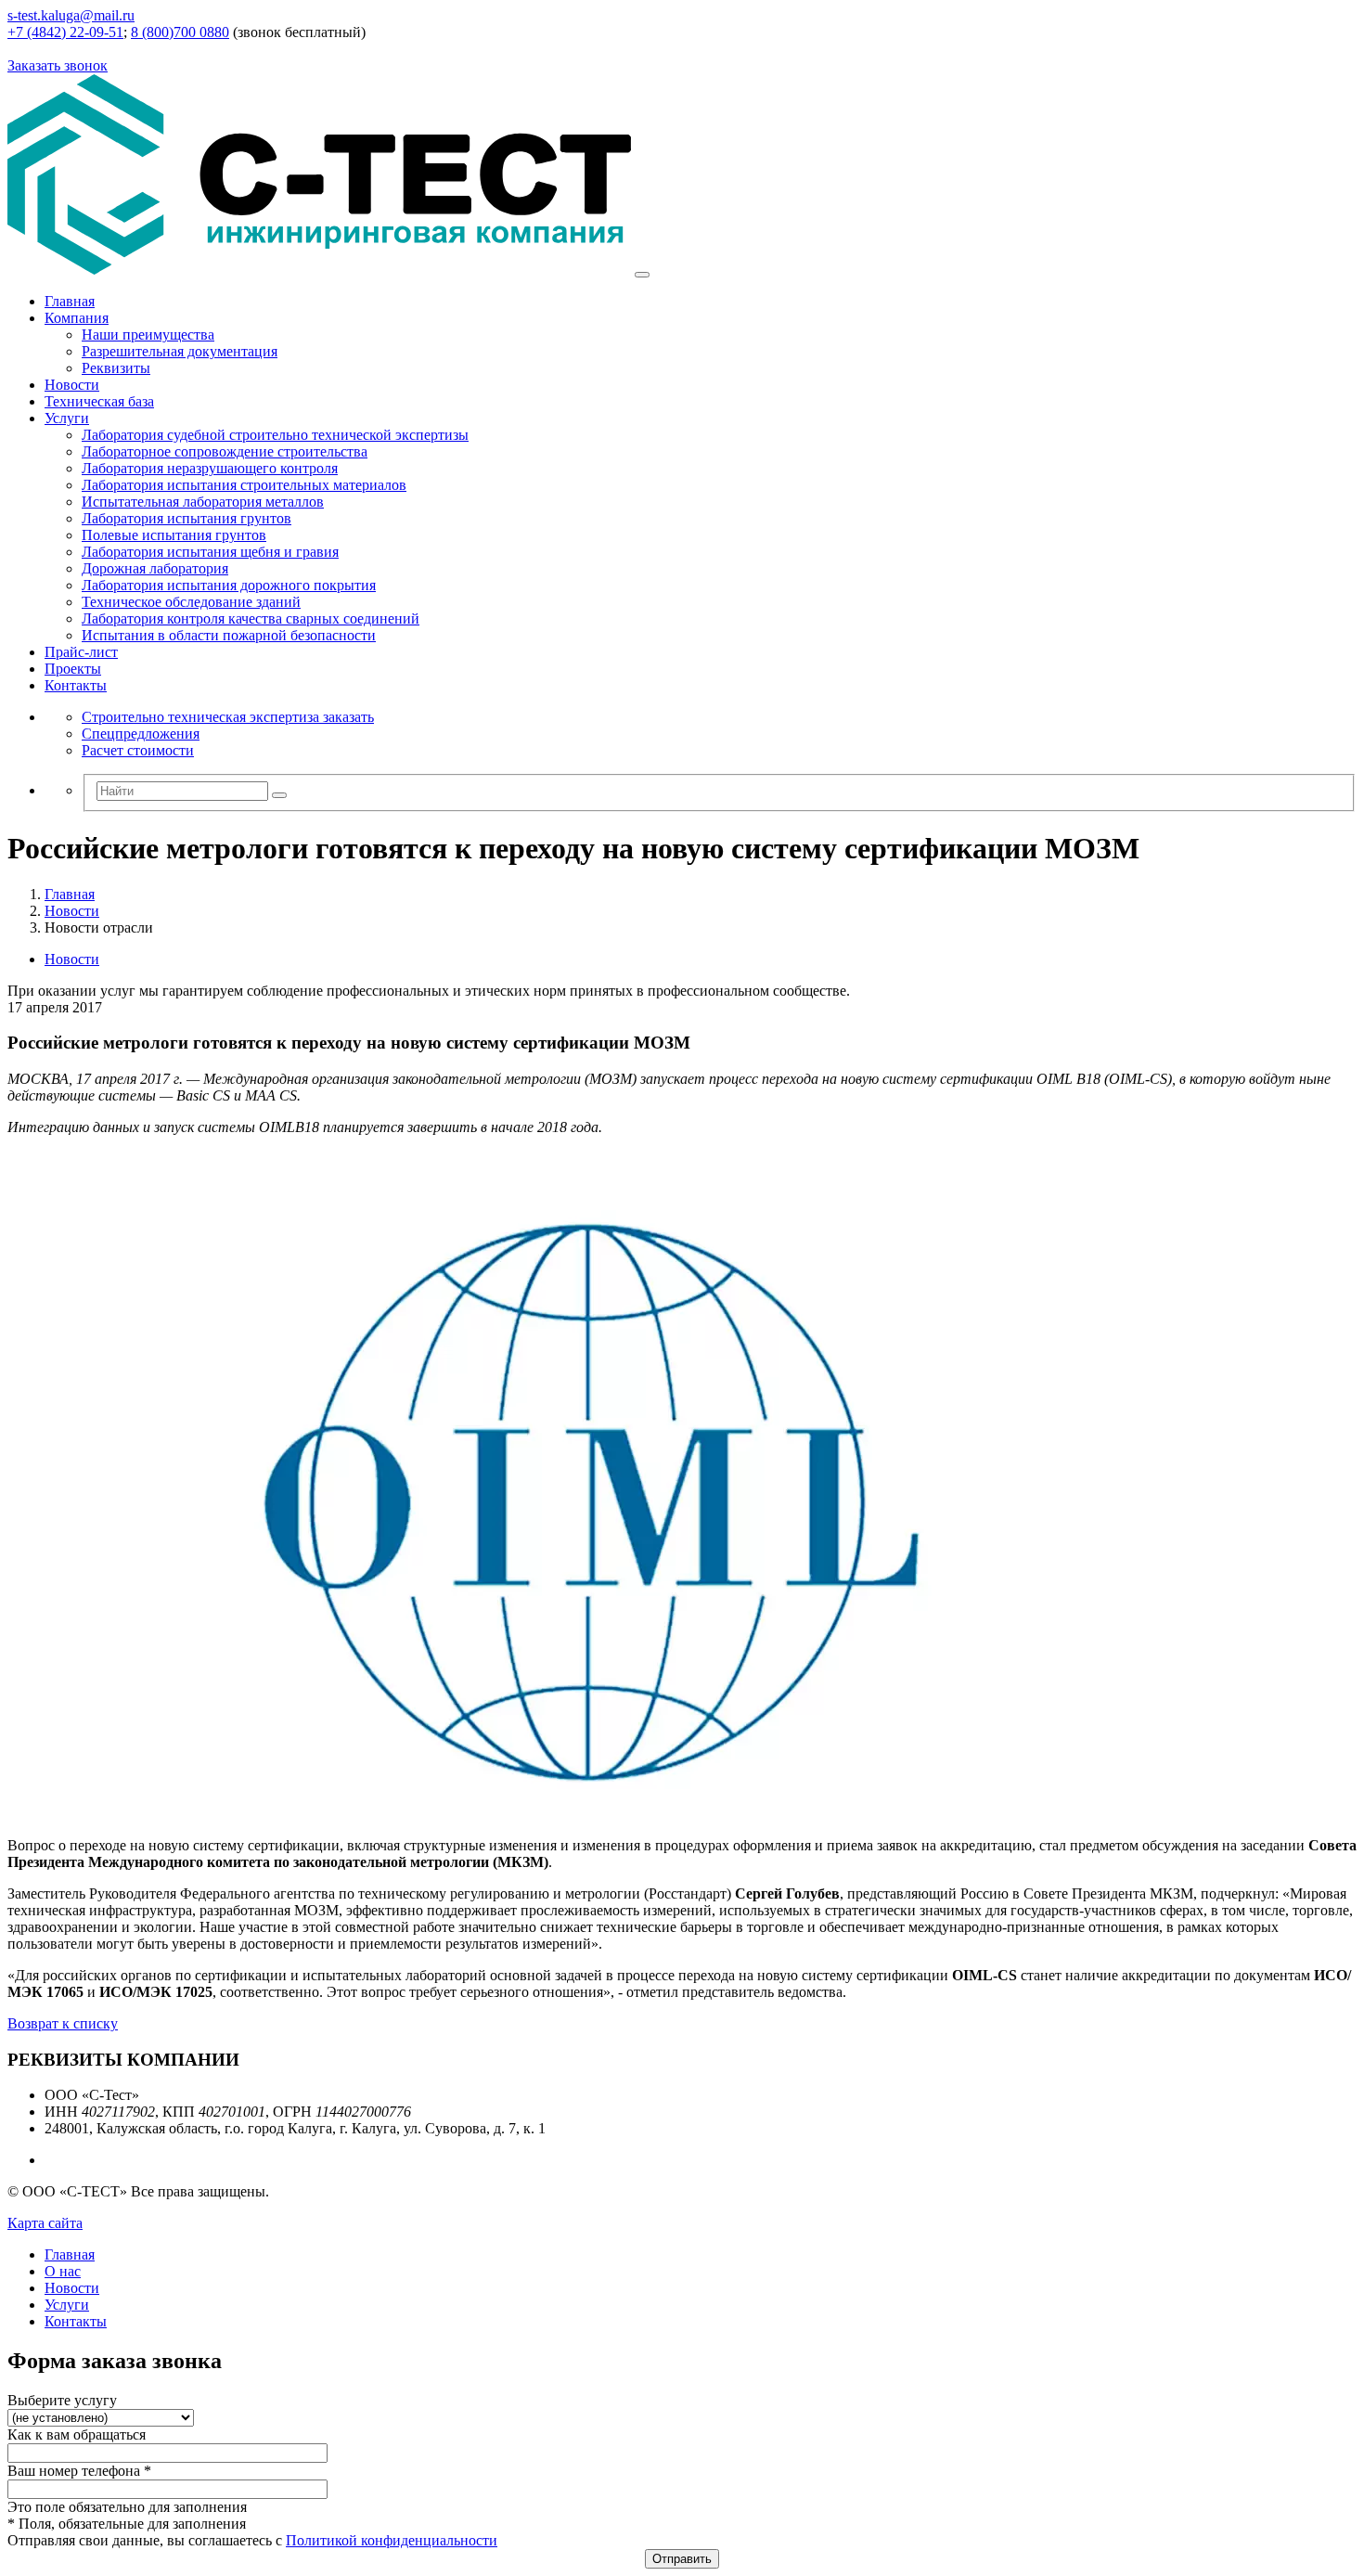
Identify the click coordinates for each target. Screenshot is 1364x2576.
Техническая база (99, 401)
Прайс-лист (81, 652)
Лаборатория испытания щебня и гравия (210, 552)
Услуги (67, 418)
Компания (77, 318)
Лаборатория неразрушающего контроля (210, 468)
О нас (63, 2271)
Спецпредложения (141, 734)
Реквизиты (116, 368)
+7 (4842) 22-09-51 (65, 32)
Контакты (76, 685)
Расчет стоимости (138, 750)
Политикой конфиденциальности (392, 2540)
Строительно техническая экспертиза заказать (228, 717)
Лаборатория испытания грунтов (187, 518)
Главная (70, 301)
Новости (72, 385)
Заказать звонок (58, 65)
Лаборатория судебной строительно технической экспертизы (275, 435)
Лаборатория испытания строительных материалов (244, 485)
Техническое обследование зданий (191, 602)
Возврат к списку (63, 2023)
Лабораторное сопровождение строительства (225, 451)
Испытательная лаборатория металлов (203, 502)
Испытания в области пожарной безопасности (229, 635)
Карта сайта (45, 2223)
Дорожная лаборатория (155, 568)
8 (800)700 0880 (180, 32)
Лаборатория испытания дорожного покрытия (229, 585)
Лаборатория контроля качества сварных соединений (251, 618)
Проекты (73, 669)
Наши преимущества (148, 335)
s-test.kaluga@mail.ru (71, 15)
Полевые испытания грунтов (174, 535)
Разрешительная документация (180, 351)
